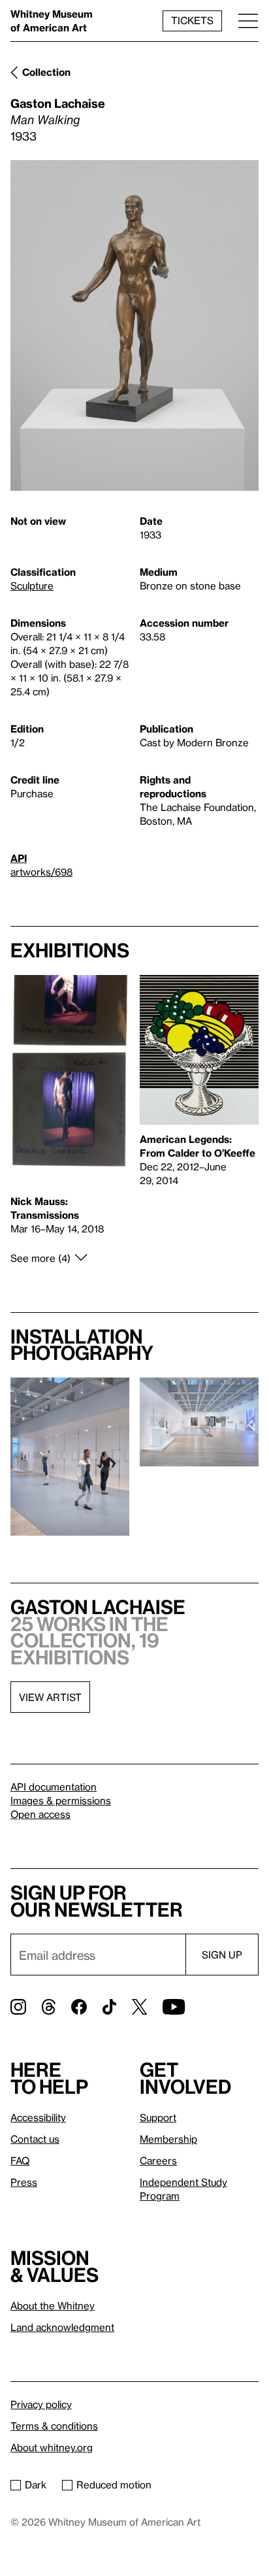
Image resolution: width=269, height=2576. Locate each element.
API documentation (54, 1787)
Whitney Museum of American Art (52, 21)
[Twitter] (139, 2007)
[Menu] (248, 21)
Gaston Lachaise (58, 103)
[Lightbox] (134, 326)
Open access (40, 1814)
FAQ (20, 2160)
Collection (46, 72)
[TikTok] (109, 2007)
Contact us (35, 2139)
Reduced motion (114, 2485)
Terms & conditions (54, 2426)
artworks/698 (41, 872)
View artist (50, 1697)
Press (24, 2182)
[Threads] (49, 2007)
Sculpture (32, 586)
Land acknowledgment (62, 2327)
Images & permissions (61, 1800)
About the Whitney (53, 2305)
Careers (158, 2160)
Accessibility (38, 2117)
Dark (36, 2485)
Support (158, 2117)
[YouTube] (174, 2007)
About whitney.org (52, 2447)
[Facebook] (79, 2007)
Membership (168, 2139)
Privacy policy (41, 2404)
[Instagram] (18, 2007)
